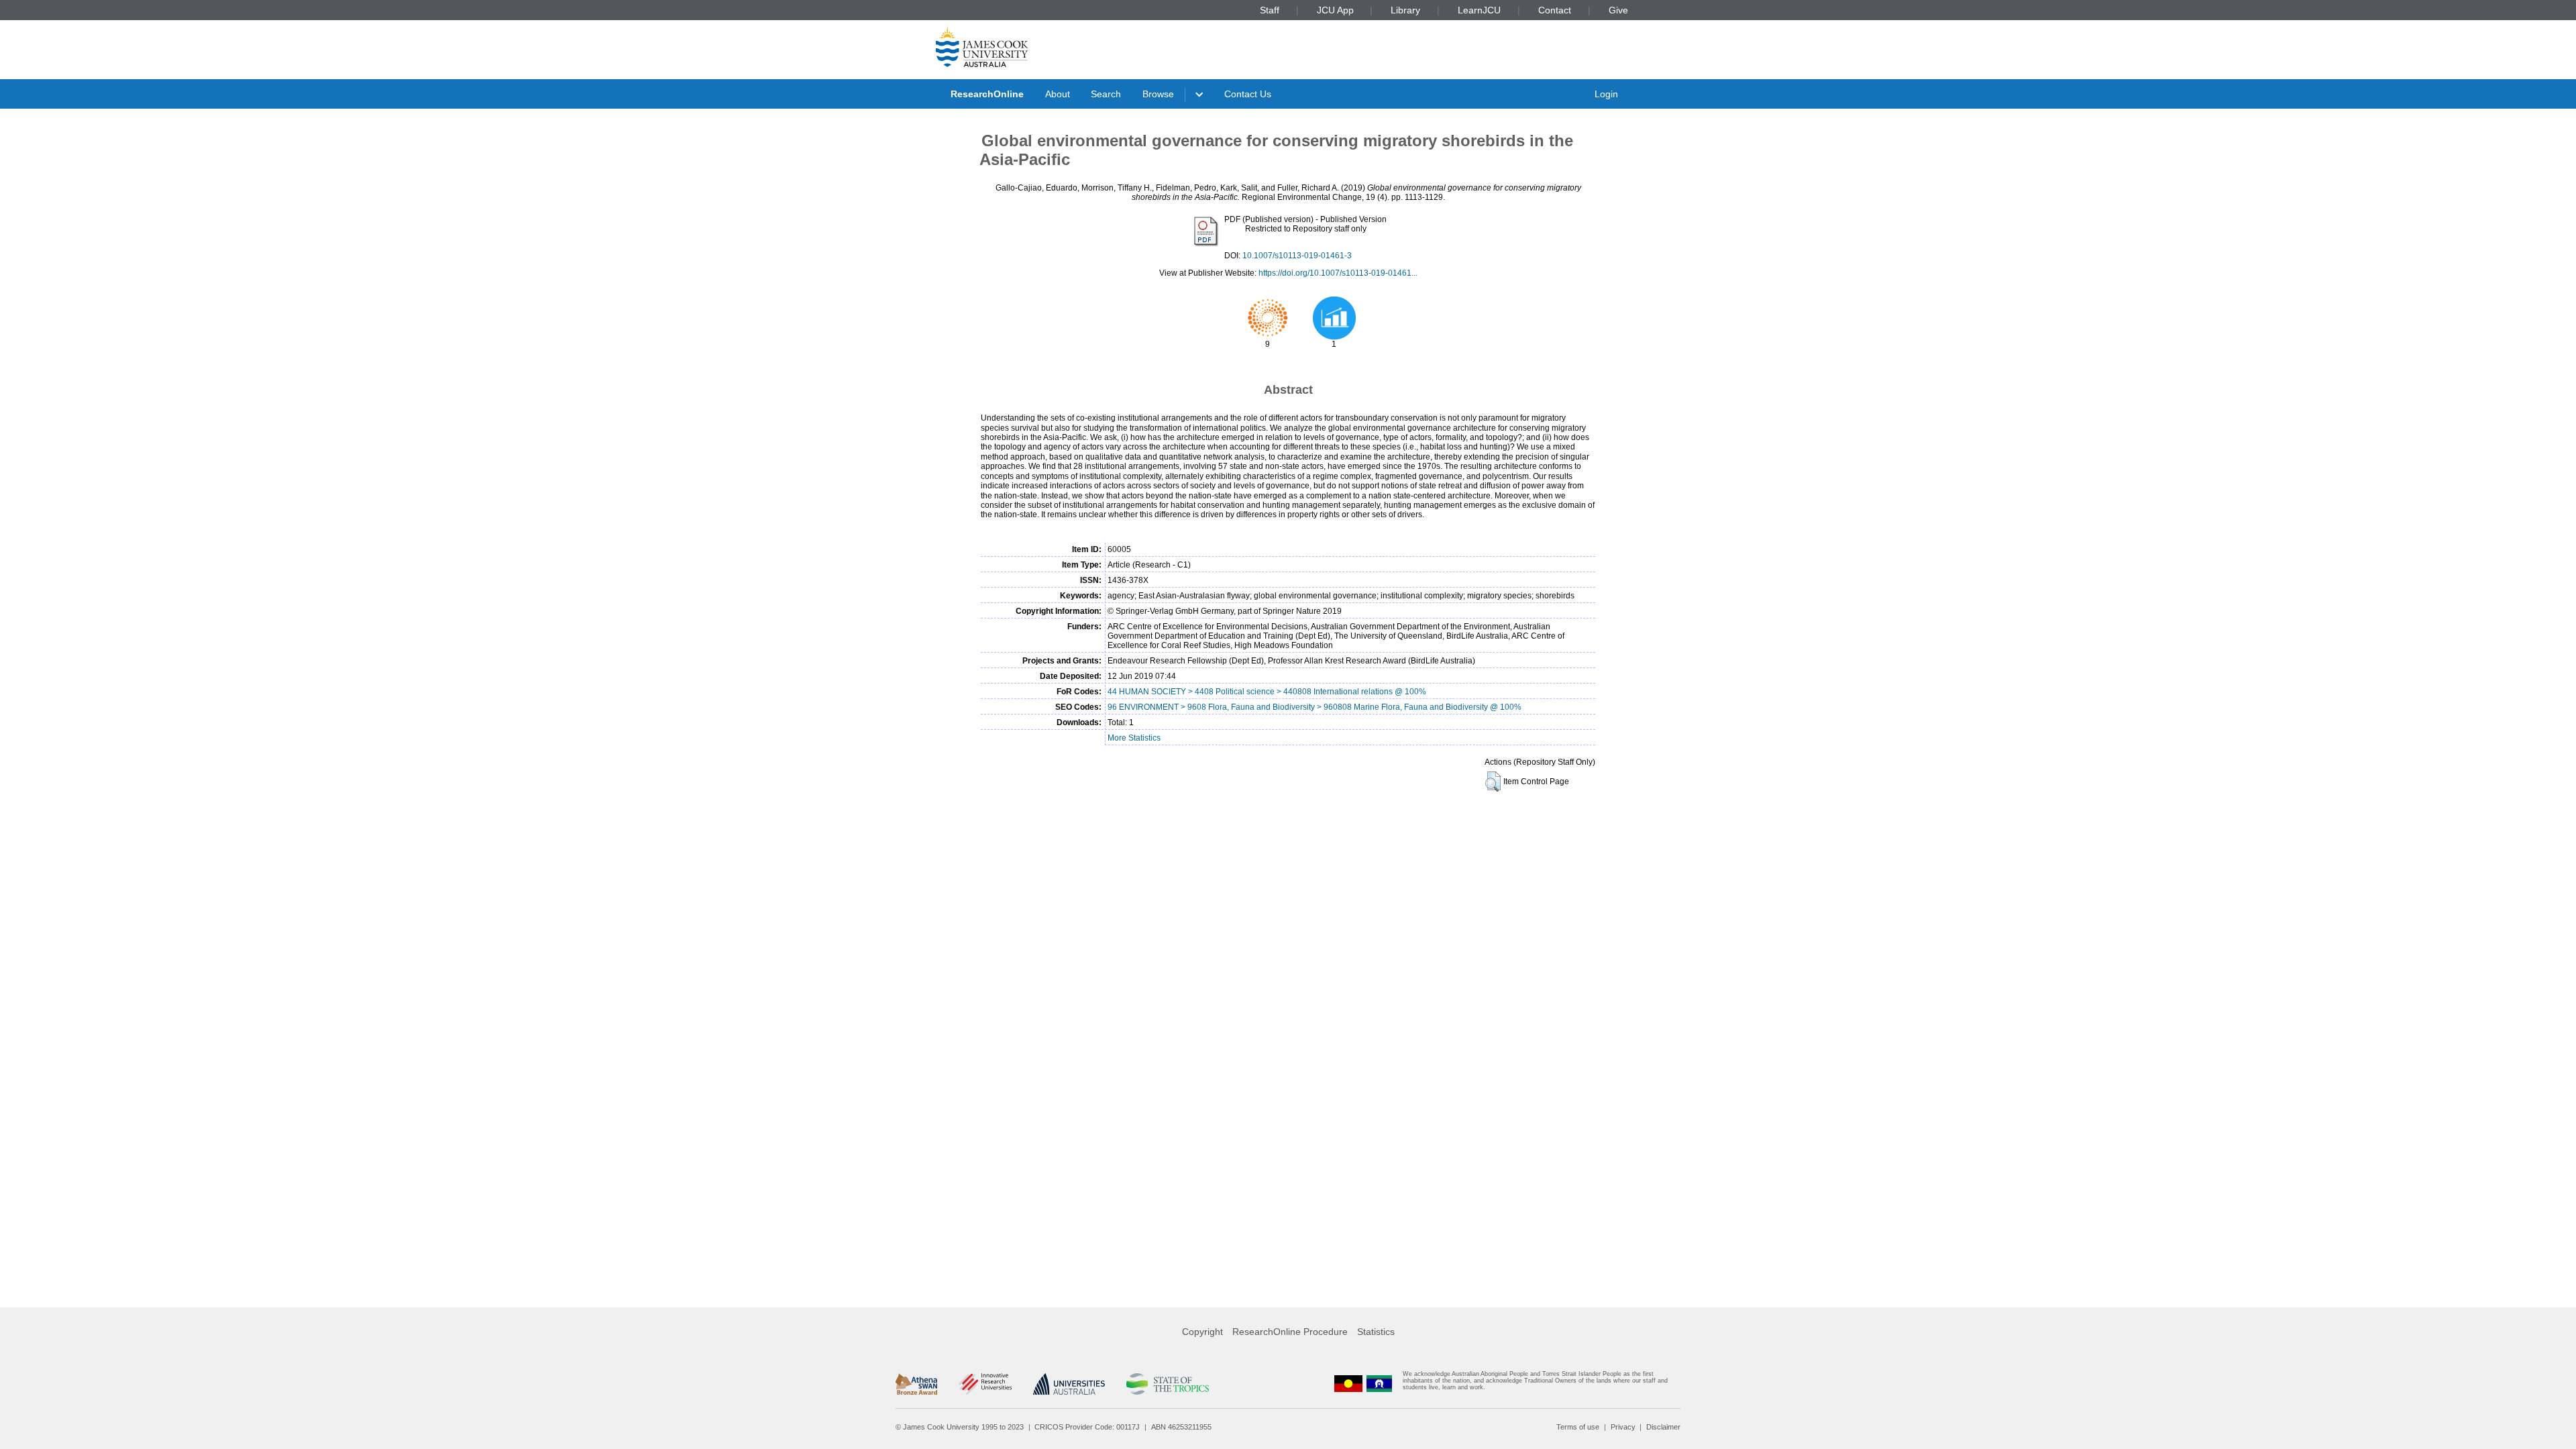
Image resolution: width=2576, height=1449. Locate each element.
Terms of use (1578, 1427)
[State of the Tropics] (1167, 1384)
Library (1405, 10)
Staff (1270, 10)
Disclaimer (1663, 1427)
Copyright (1202, 1332)
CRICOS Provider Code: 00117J (1087, 1427)
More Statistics (1134, 738)
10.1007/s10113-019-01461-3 (1297, 256)
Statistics (1376, 1332)
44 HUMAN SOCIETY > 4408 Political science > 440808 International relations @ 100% (1267, 692)
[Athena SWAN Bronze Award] (916, 1384)
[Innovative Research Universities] (985, 1384)
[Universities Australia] (1069, 1384)
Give (1618, 10)
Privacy (1623, 1427)
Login (1606, 94)
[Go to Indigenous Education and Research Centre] (1348, 1384)
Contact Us (1248, 94)
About (1058, 94)
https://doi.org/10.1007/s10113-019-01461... (1338, 273)
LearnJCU (1479, 10)
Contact (1555, 10)
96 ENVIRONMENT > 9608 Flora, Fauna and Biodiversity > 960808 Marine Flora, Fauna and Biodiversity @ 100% (1314, 707)
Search (1106, 94)
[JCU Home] (982, 46)
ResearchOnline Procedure (1290, 1332)
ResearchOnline (987, 94)
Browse (1158, 94)
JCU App (1335, 10)
